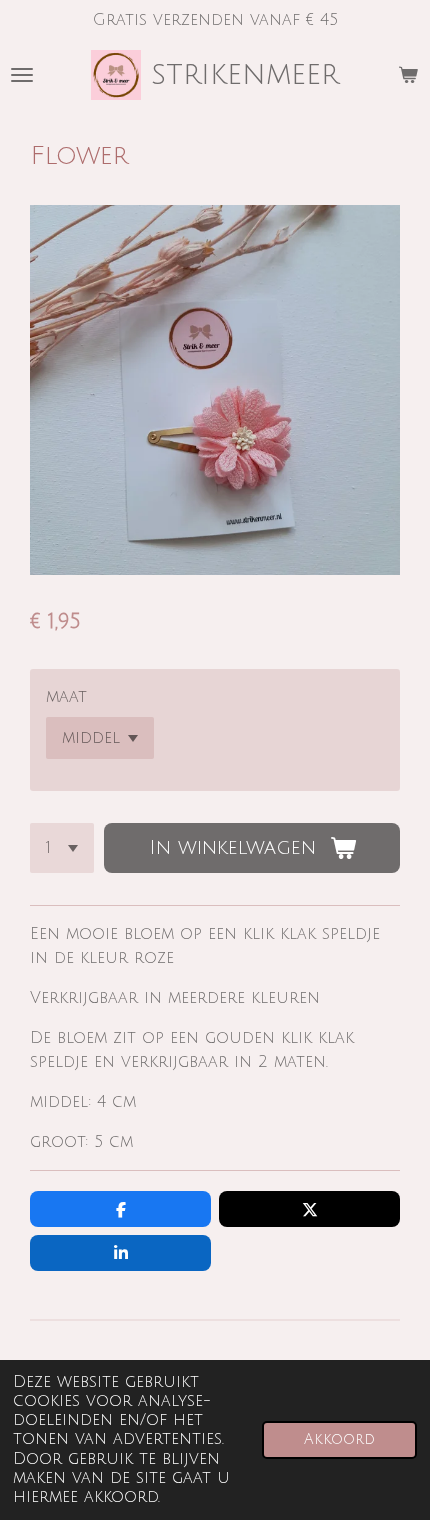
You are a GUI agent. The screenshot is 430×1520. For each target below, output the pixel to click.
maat (66, 697)
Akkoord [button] (339, 1439)
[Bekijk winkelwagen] (408, 75)
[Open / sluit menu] (22, 75)
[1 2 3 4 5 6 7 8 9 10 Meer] (62, 848)
